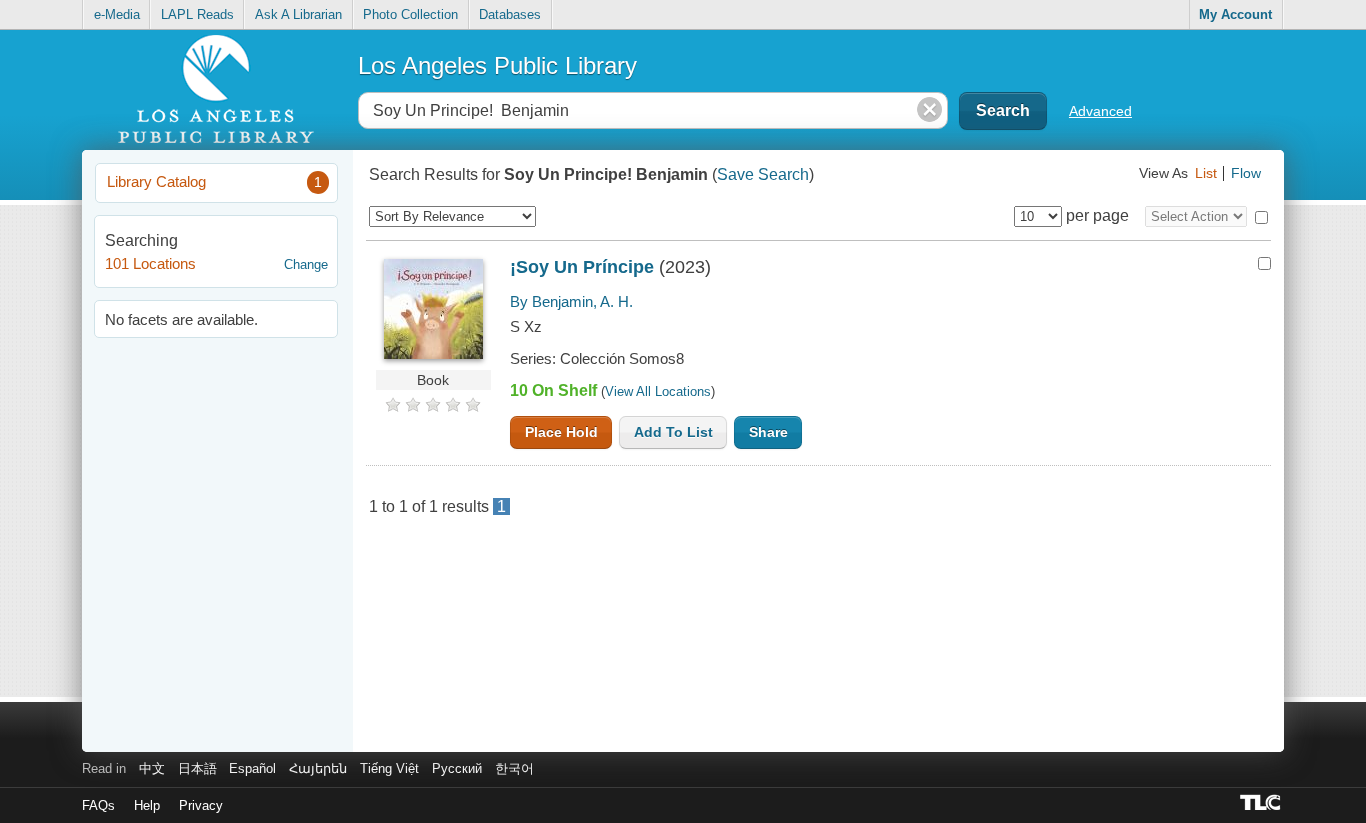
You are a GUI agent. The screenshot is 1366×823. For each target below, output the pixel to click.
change (306, 264)
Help (147, 805)
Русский (457, 768)
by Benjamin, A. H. (571, 301)
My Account (1235, 14)
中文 (152, 768)
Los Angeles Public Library (497, 65)
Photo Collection (410, 14)
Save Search (763, 174)
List (1206, 173)
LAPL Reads (197, 14)
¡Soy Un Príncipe (582, 267)
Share (768, 432)
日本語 (197, 768)
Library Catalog (214, 181)
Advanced (1100, 111)
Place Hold (561, 432)
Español (252, 768)
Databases (510, 14)
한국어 (514, 768)
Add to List (673, 432)
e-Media (117, 14)
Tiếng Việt (389, 768)
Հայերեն (318, 768)
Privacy (201, 805)
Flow (1246, 173)
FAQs (98, 805)
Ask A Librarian (298, 14)
